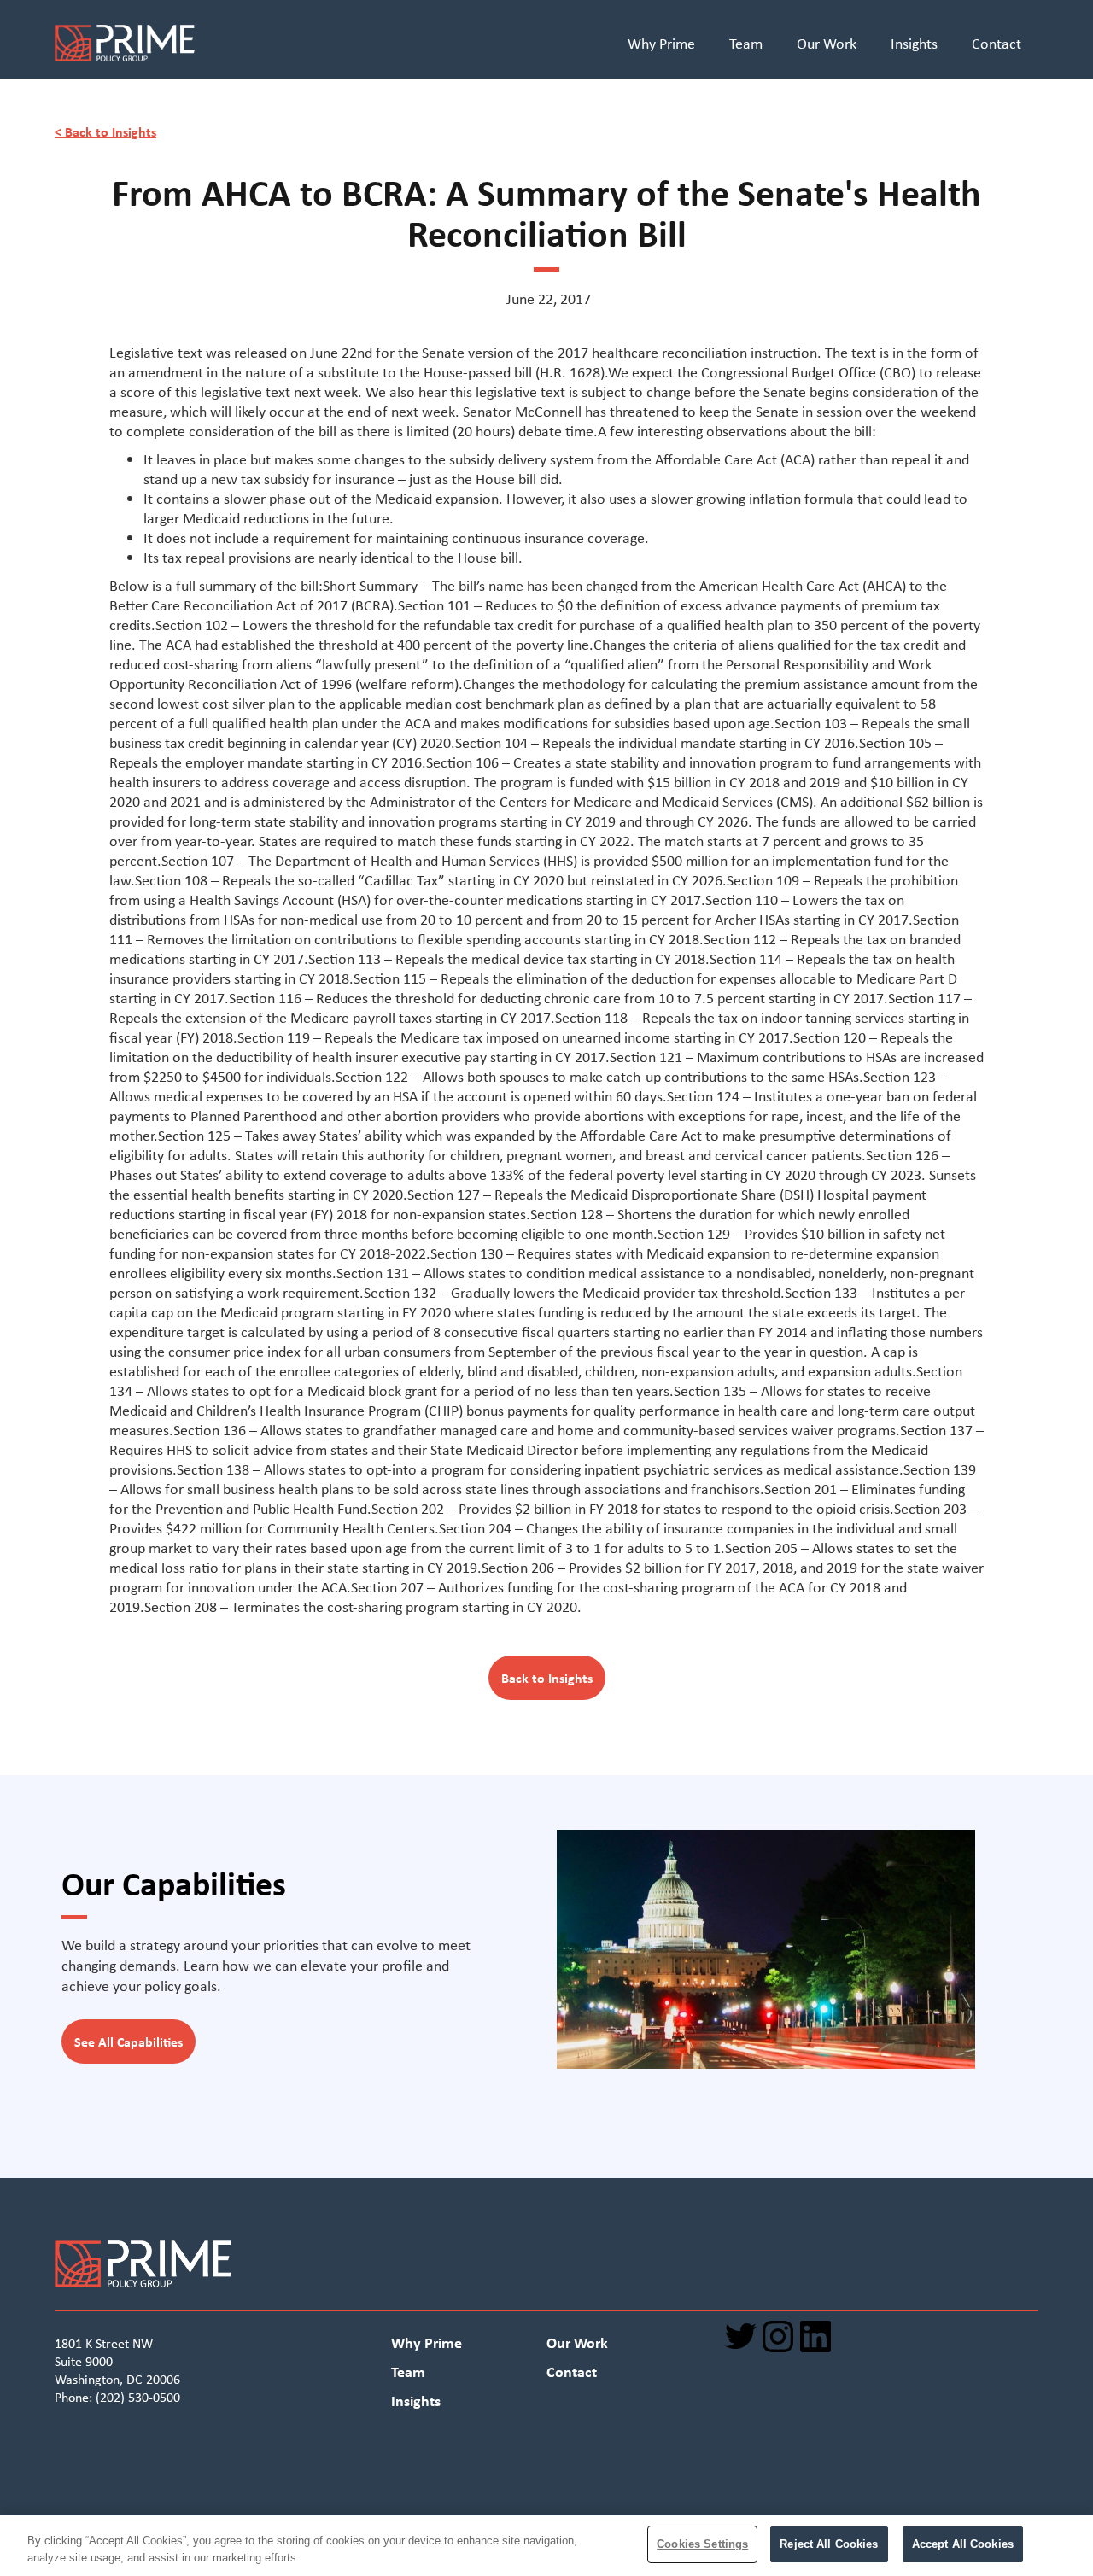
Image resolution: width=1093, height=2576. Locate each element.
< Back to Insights (105, 131)
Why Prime (661, 44)
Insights (914, 44)
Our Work (827, 44)
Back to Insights (547, 1678)
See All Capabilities (129, 2042)
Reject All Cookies (829, 2544)
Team (746, 44)
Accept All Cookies (963, 2544)
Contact (997, 44)
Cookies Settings (702, 2544)
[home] (305, 46)
